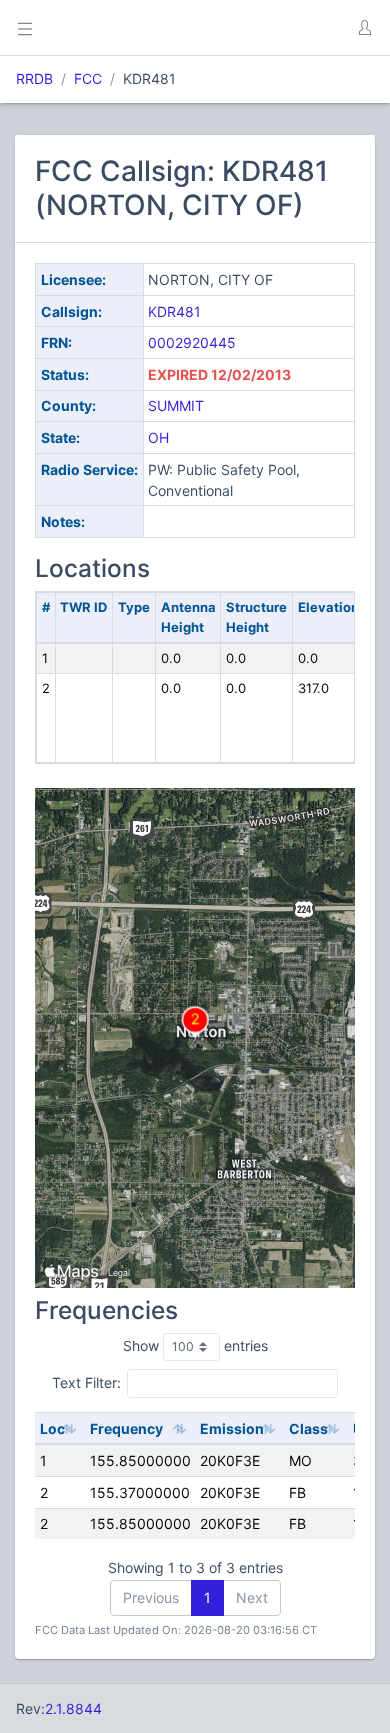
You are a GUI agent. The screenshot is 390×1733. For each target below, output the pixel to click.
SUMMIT (176, 405)
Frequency (126, 1428)
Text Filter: (86, 1382)
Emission (232, 1428)
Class (308, 1428)
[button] (364, 28)
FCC (88, 78)
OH (158, 437)
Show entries (195, 1345)
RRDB (34, 78)
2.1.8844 (73, 1708)
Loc (52, 1428)
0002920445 (192, 342)
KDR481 (174, 311)
